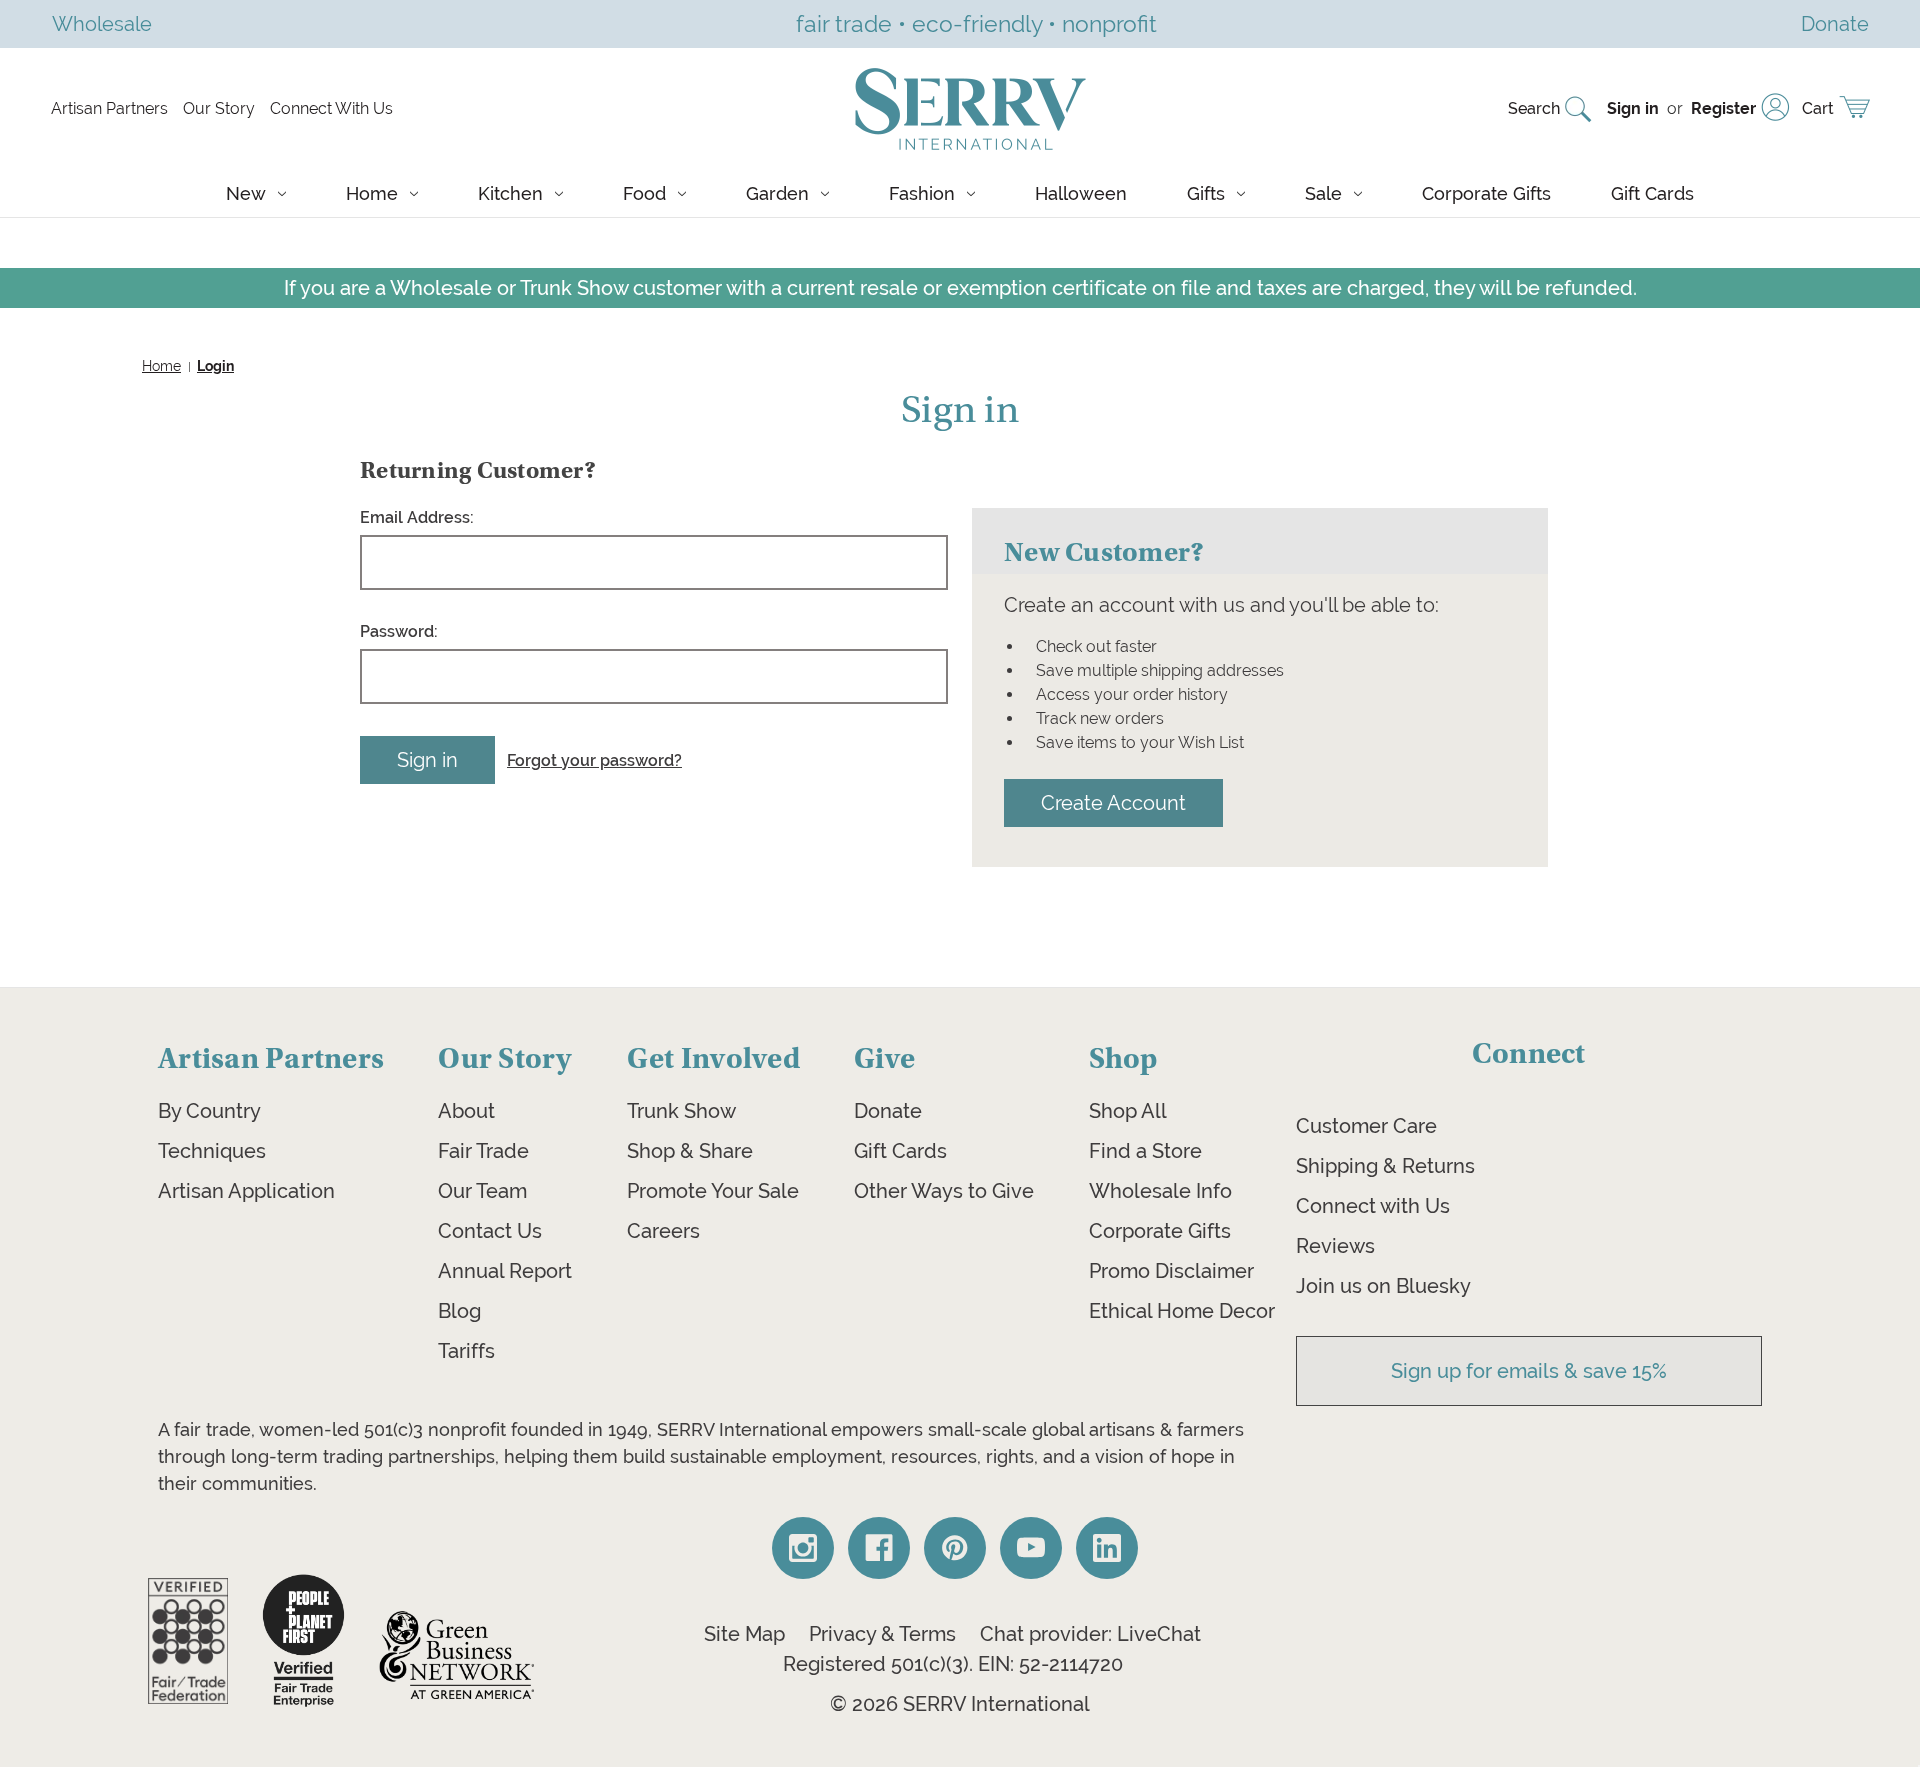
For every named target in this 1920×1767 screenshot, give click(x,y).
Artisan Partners (109, 108)
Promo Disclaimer (1171, 1271)
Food (644, 193)
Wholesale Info (1160, 1191)
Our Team (482, 1191)
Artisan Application (246, 1191)
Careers (663, 1231)
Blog (459, 1311)
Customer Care (1366, 1126)
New (246, 193)
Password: (399, 631)
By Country (209, 1111)
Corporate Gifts (1486, 193)
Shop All (1128, 1111)
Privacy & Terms (882, 1634)
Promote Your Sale (713, 1191)
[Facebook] (879, 1548)
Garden (777, 193)
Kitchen (510, 193)
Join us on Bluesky (1383, 1286)
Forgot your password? (594, 760)
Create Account (1113, 802)
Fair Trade (483, 1151)
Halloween (1081, 193)
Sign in (1633, 108)
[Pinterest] (955, 1548)
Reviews (1335, 1246)
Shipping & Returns (1385, 1166)
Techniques (212, 1151)
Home (372, 193)
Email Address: (417, 517)
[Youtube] (1031, 1548)
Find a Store (1145, 1151)
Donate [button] (1835, 23)
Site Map (744, 1634)
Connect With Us (331, 108)
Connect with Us (1373, 1206)
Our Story (219, 108)
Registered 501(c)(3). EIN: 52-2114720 (953, 1664)
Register (1723, 108)
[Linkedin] (1107, 1548)
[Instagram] (803, 1548)
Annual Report (505, 1271)
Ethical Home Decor (1182, 1311)
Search (1534, 108)
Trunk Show (681, 1111)
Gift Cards (1652, 193)
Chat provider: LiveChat (1090, 1634)
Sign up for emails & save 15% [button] (1529, 1371)
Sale (1323, 193)
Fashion (922, 193)
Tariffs (466, 1351)
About (466, 1111)
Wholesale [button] (102, 23)
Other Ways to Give (944, 1191)
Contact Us (490, 1231)
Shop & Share (690, 1151)
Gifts (1206, 193)
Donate (888, 1111)
